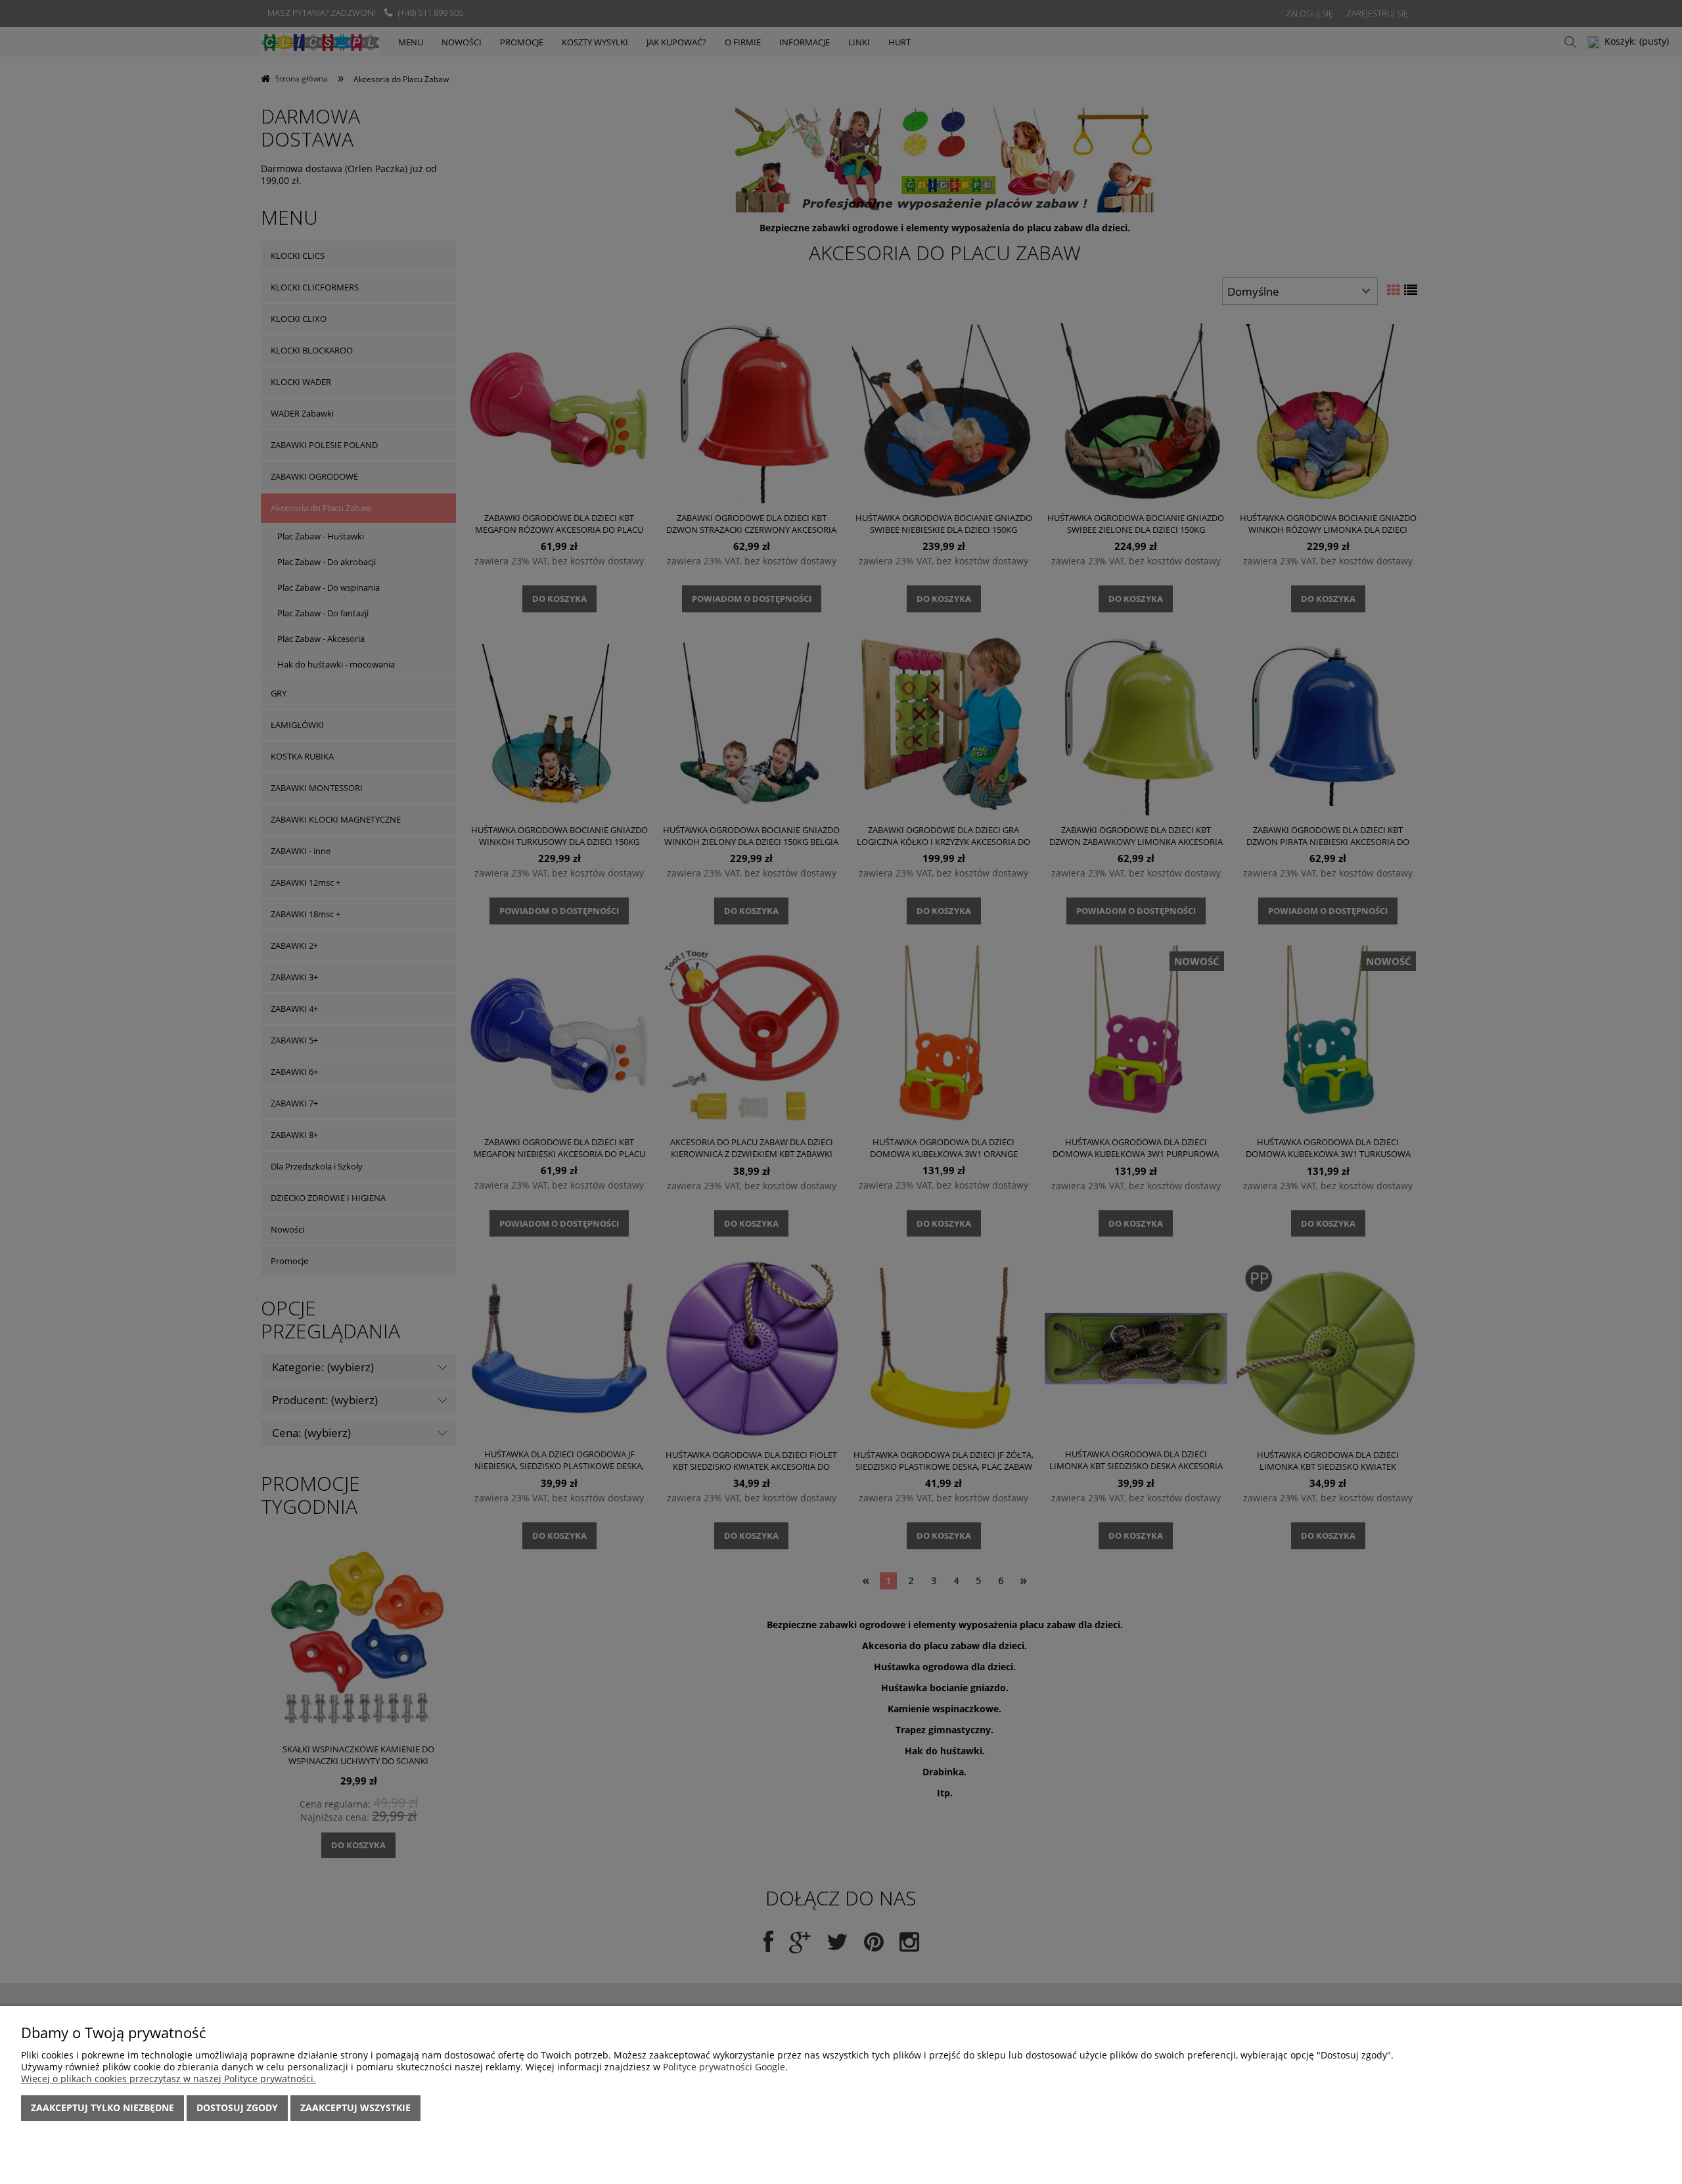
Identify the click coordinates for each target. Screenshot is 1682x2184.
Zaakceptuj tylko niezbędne (102, 2107)
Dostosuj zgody (237, 2107)
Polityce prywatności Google (724, 2067)
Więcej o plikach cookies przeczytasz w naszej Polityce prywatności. (169, 2079)
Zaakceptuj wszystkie (355, 2107)
